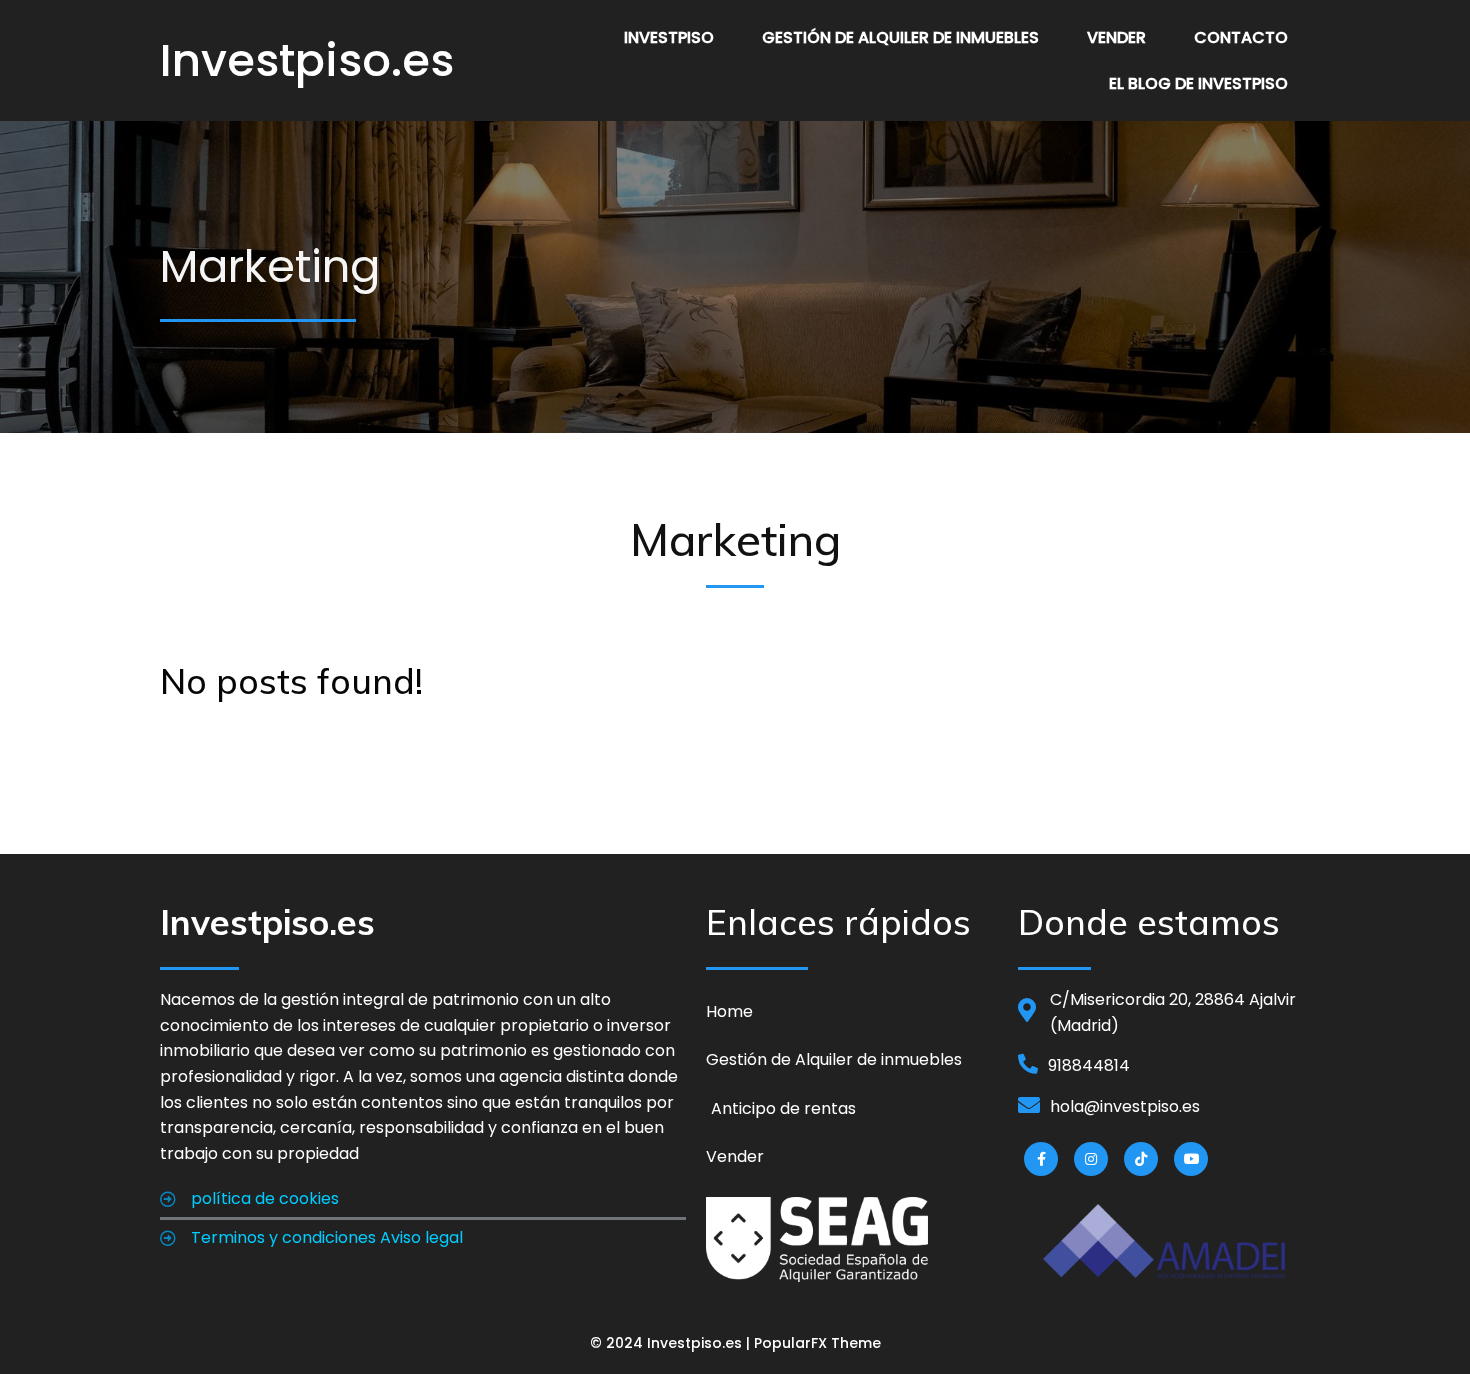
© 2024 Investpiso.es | (672, 1343)
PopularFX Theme (817, 1343)
